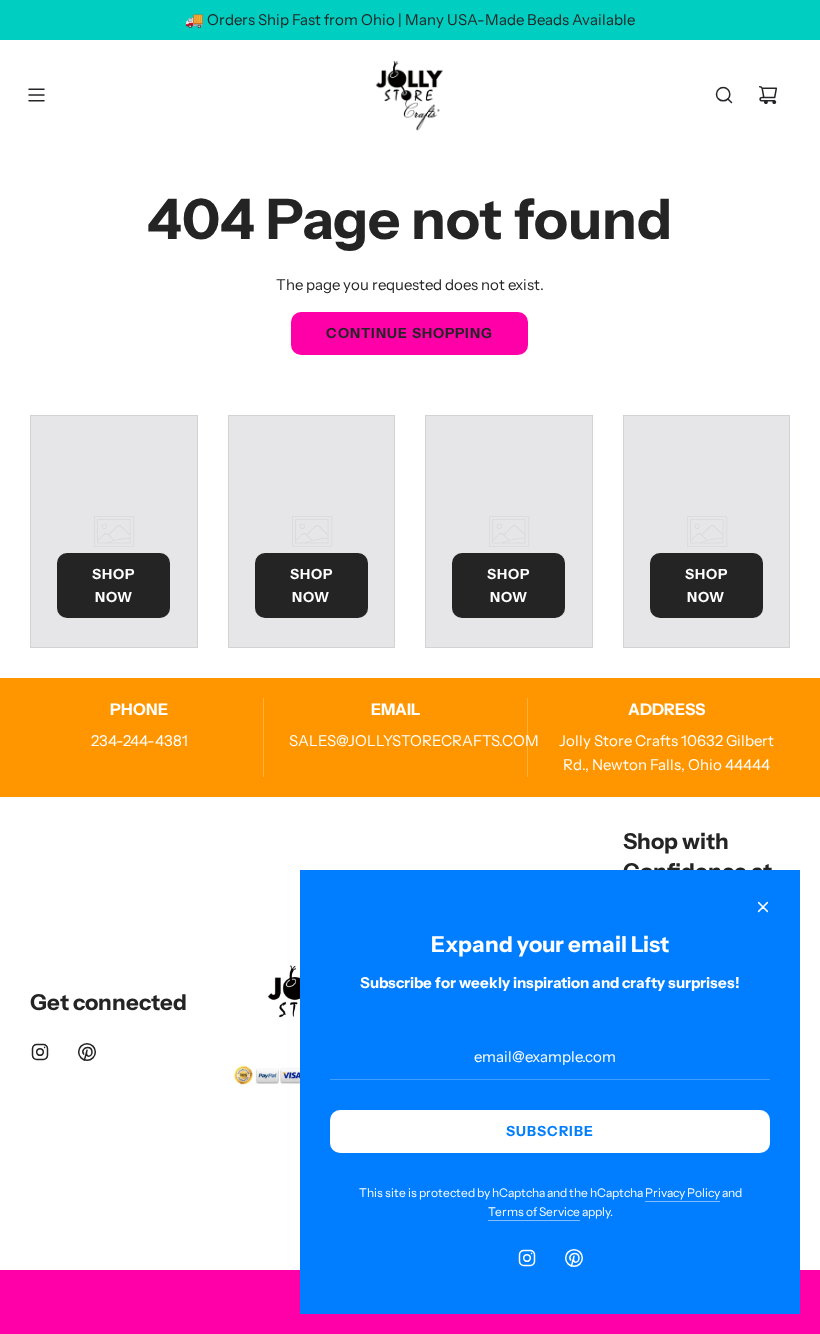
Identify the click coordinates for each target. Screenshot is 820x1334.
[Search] (724, 95)
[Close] (763, 907)
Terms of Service (534, 1211)
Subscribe (550, 1131)
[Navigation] (36, 95)
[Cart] (768, 95)
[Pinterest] (87, 1052)
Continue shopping (409, 333)
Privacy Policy (682, 1192)
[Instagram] (40, 1052)
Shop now (113, 585)
